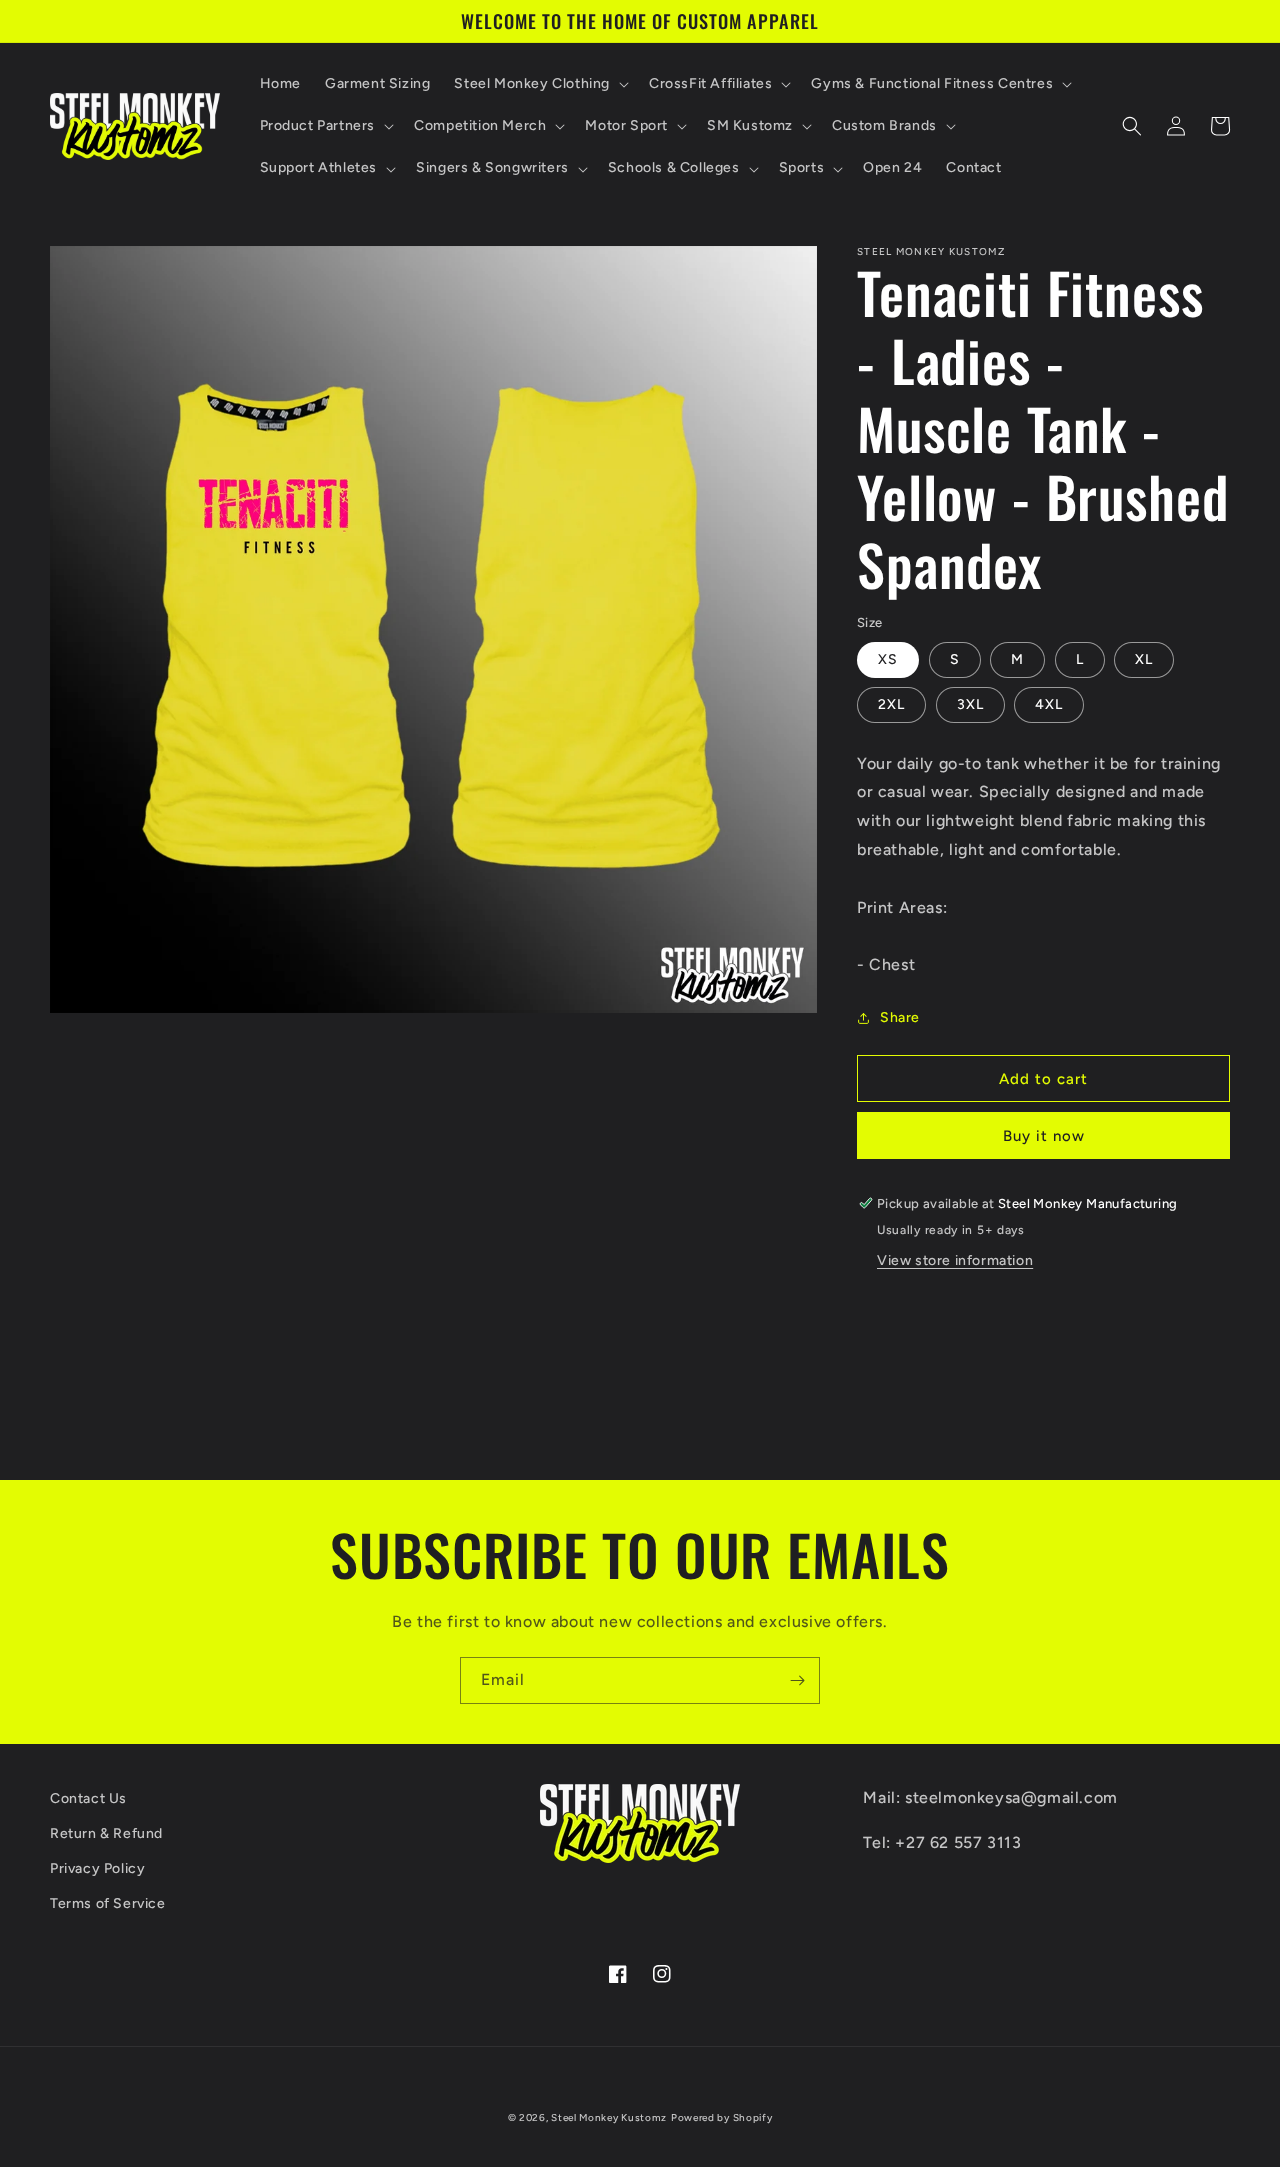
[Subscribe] (797, 1680)
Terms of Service (108, 1903)
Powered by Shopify (722, 2117)
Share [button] (900, 1017)
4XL (1049, 704)
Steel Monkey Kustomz (609, 2117)
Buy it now (1044, 1136)
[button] (539, 84)
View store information (955, 1260)
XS (888, 659)
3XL (970, 704)
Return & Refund (106, 1833)
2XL (891, 704)
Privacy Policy (97, 1868)
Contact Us (88, 1798)
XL (1144, 659)
